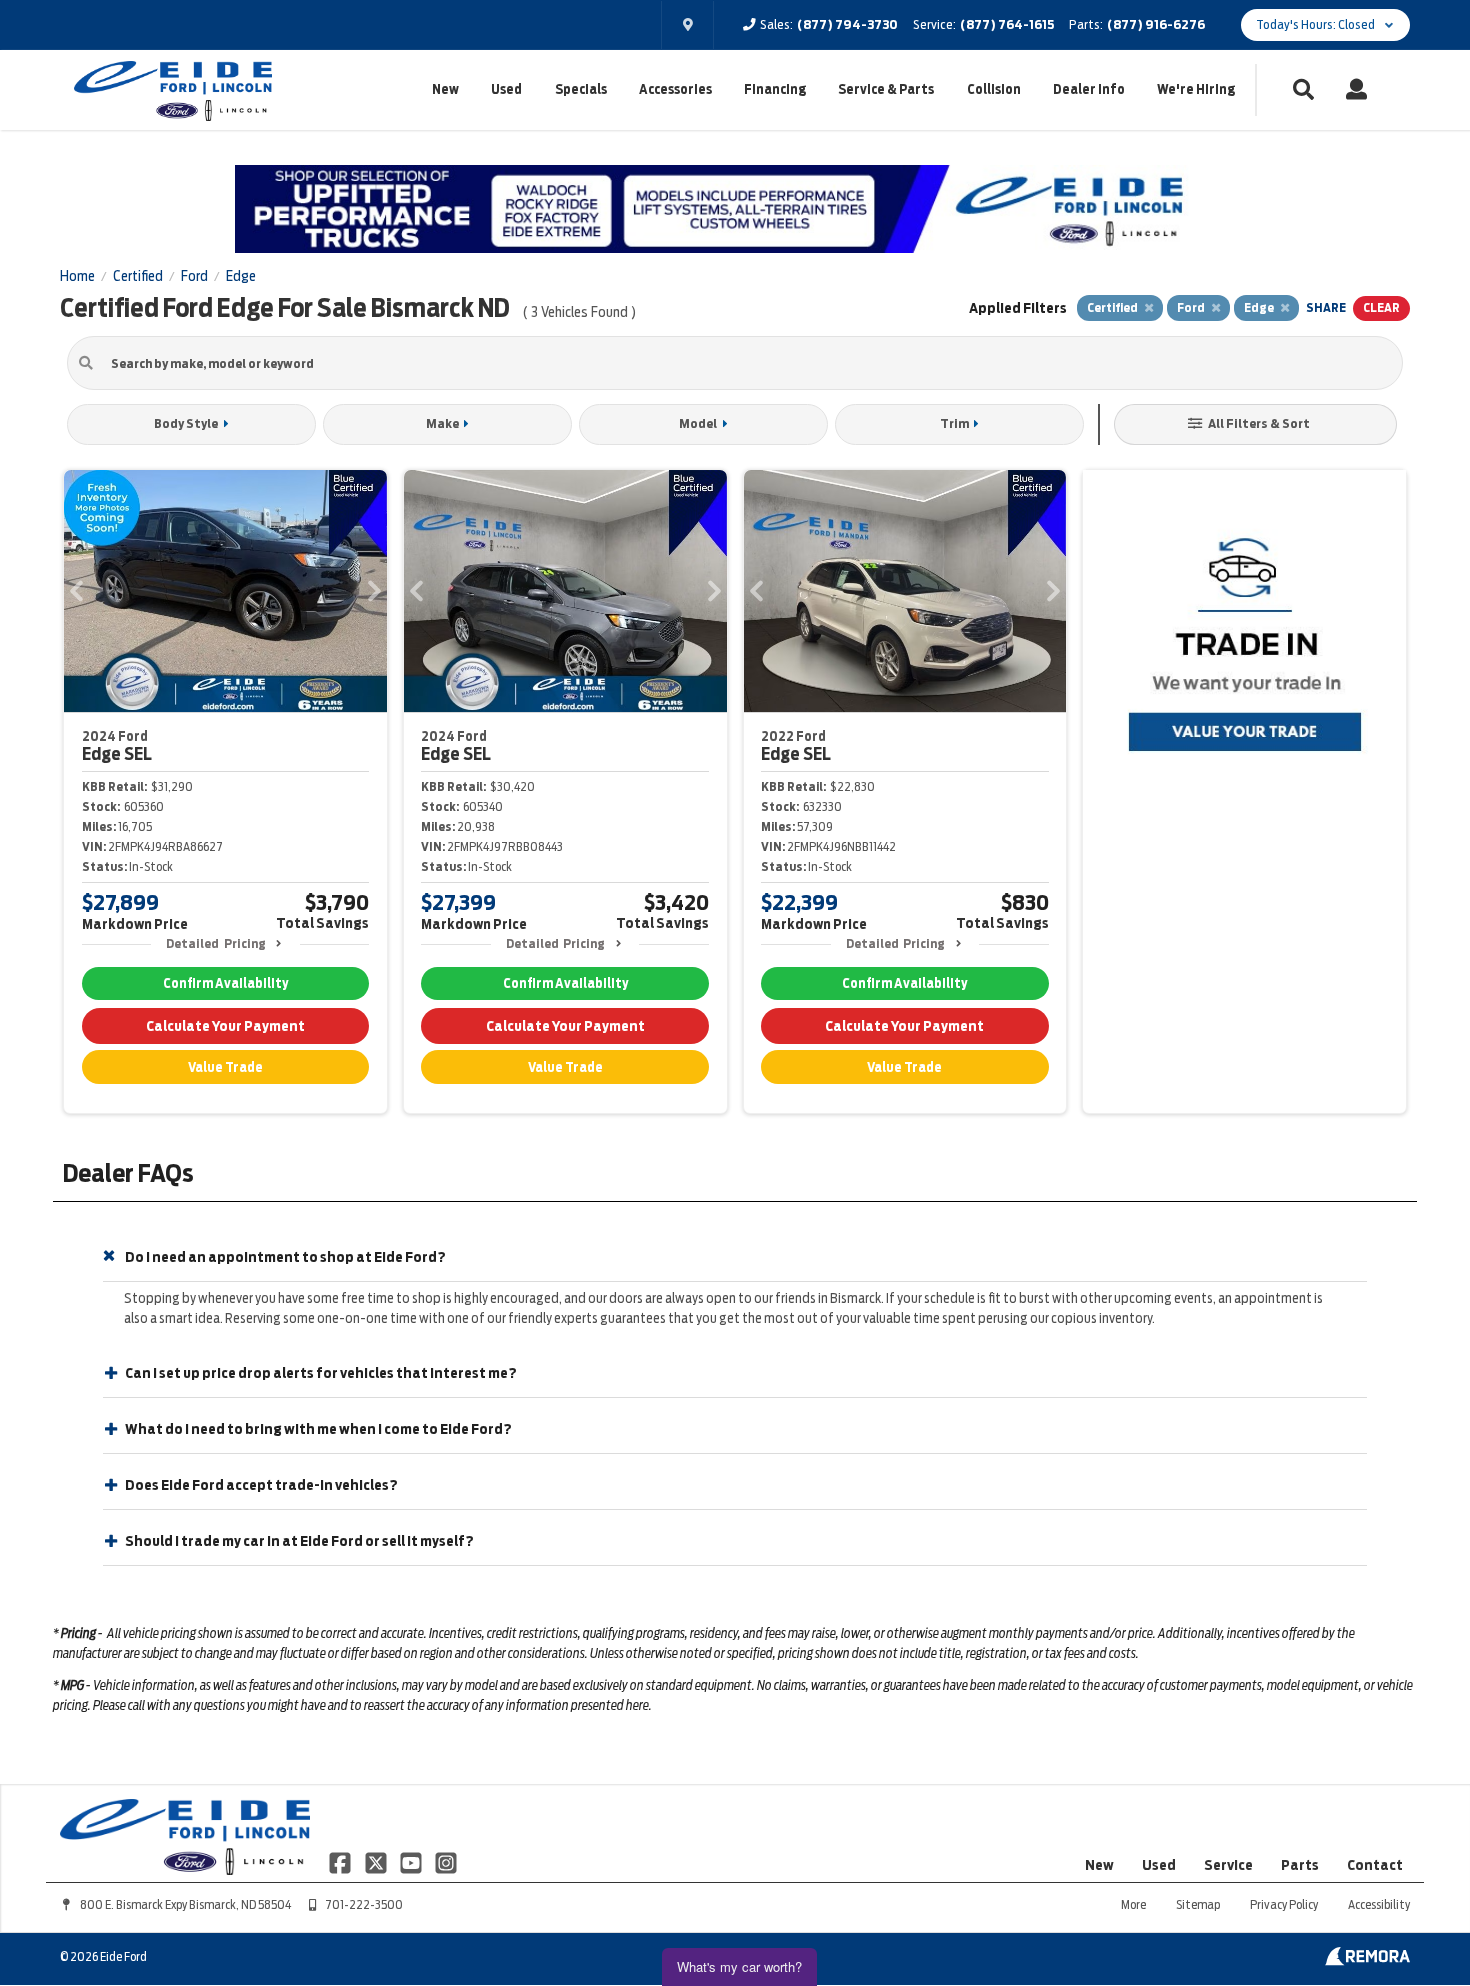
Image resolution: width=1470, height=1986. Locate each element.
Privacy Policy (1284, 1904)
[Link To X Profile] (376, 1862)
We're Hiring (1196, 89)
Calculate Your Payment (225, 1026)
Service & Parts (886, 89)
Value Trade (225, 1067)
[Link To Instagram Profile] (446, 1862)
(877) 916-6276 (1156, 24)
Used (506, 89)
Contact (1375, 1865)
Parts (1300, 1865)
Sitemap (1198, 1904)
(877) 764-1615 (1007, 24)
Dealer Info (1089, 89)
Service (1228, 1865)
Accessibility (1379, 1904)
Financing (775, 89)
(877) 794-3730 (847, 24)
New (445, 89)
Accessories (675, 89)
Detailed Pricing (215, 943)
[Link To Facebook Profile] (341, 1862)
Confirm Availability (225, 983)
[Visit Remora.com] (1367, 1961)
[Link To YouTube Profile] (412, 1862)
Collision (994, 89)
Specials (581, 89)
